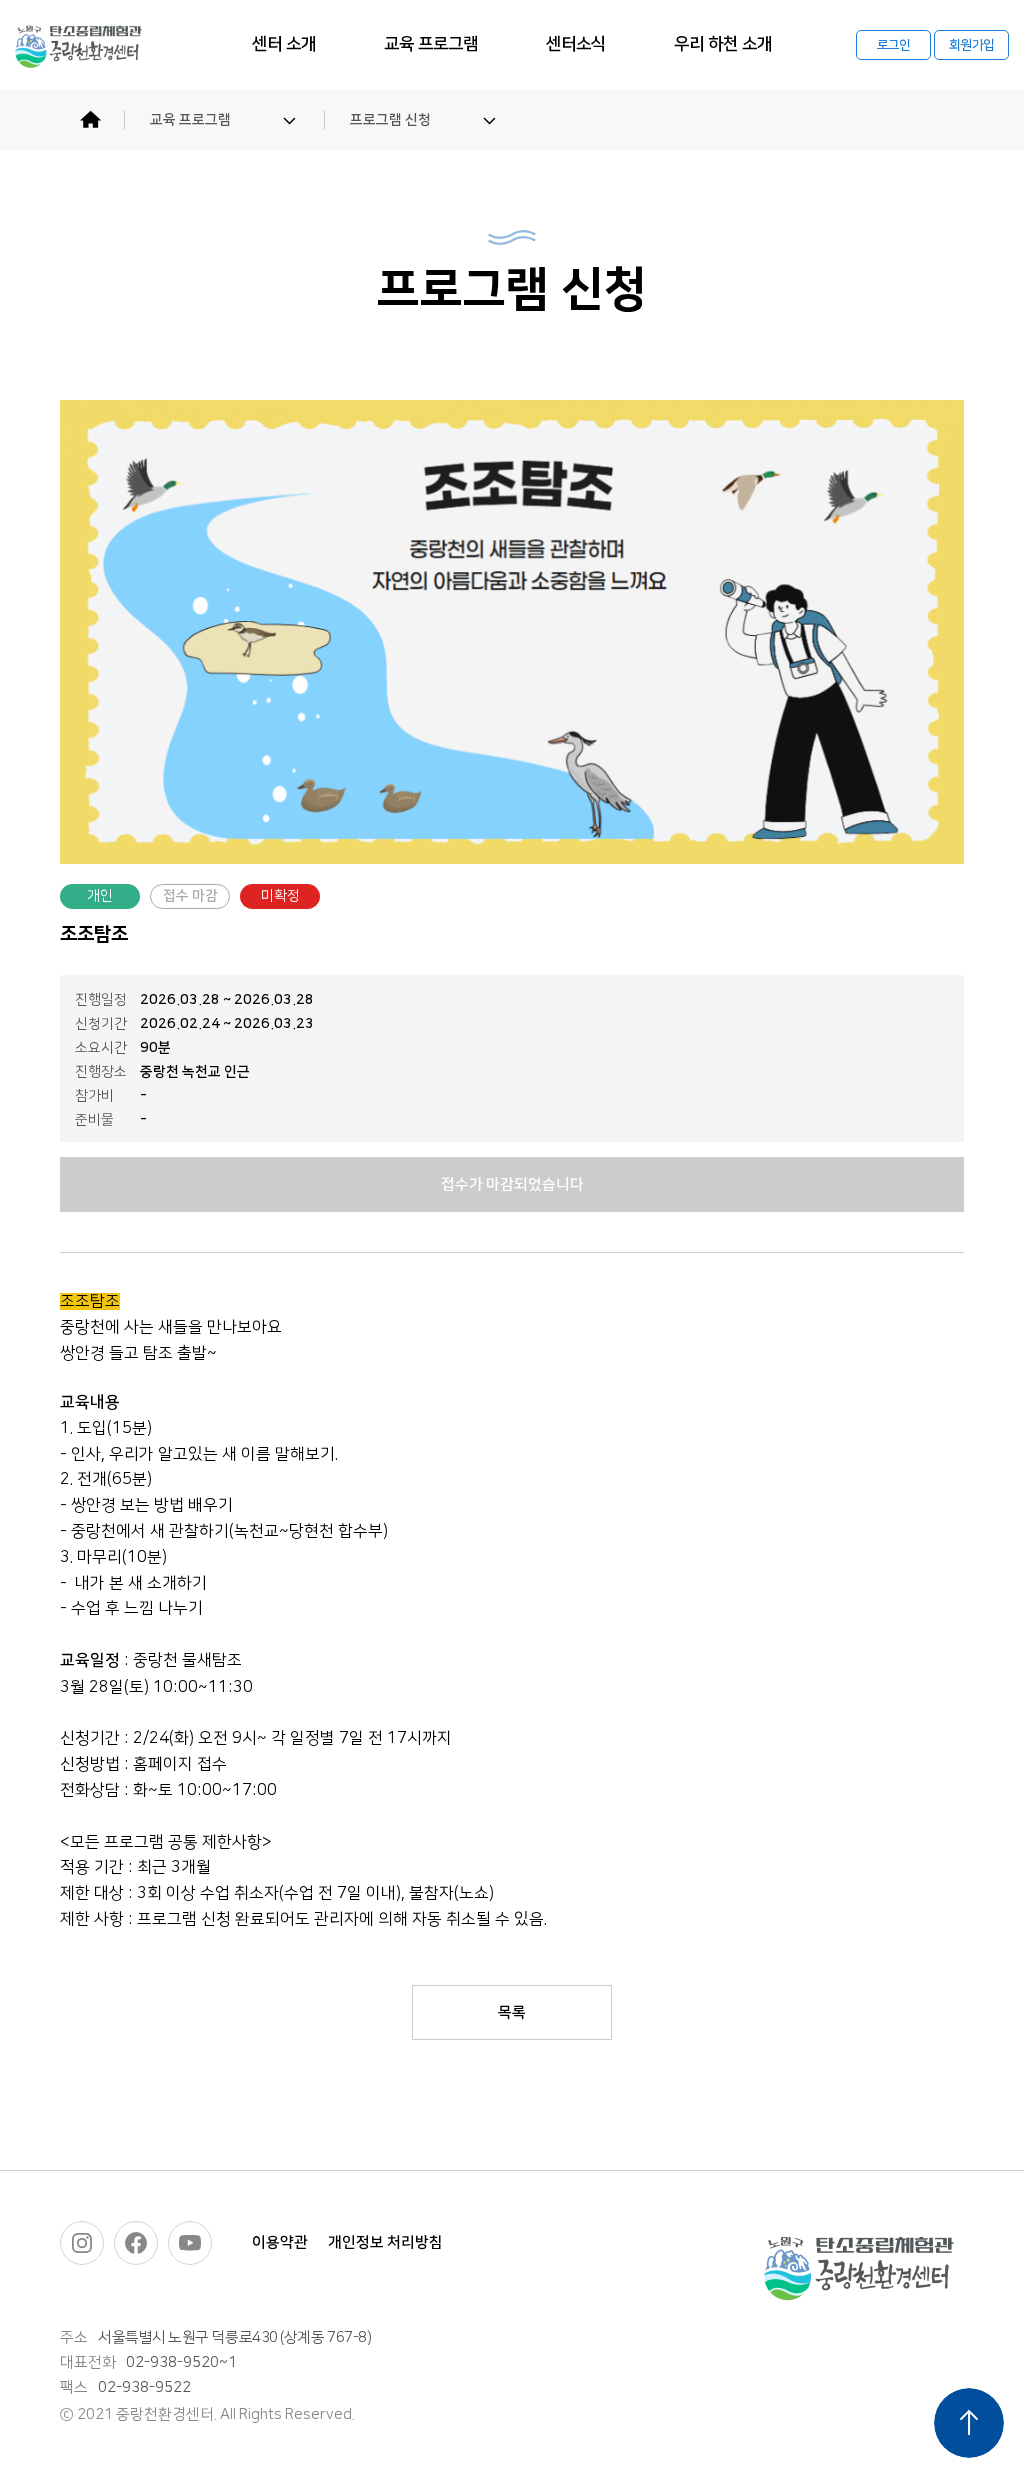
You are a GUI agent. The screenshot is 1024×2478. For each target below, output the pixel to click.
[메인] (90, 120)
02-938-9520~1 (181, 2363)
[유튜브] (190, 2243)
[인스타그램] (82, 2243)
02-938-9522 (144, 2388)
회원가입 (971, 45)
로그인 (894, 45)
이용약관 (280, 2242)
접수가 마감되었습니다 (512, 1184)
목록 (512, 2012)
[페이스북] (136, 2243)
